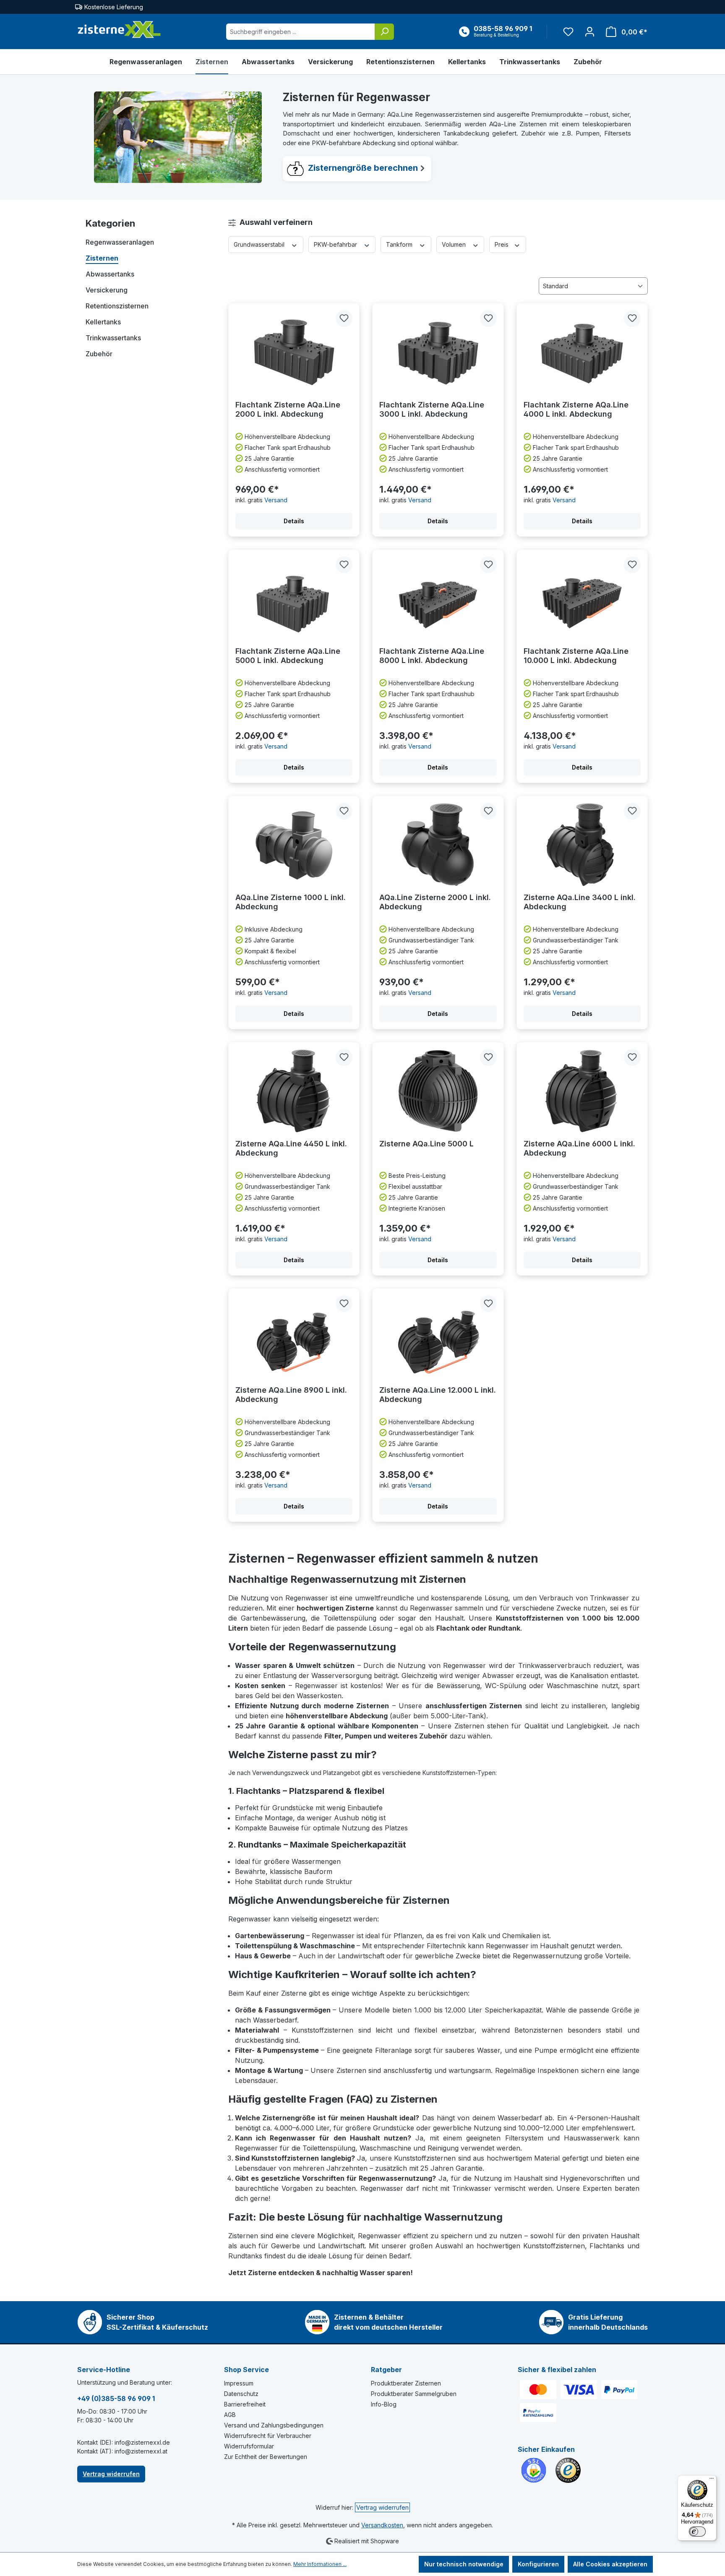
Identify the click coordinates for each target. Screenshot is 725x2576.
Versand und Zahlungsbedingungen (274, 2425)
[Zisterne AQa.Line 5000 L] (438, 1091)
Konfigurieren (538, 2564)
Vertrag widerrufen (111, 2474)
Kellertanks (103, 322)
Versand (276, 500)
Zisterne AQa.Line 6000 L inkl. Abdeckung (579, 1148)
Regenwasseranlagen (120, 242)
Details (294, 521)
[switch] (697, 2532)
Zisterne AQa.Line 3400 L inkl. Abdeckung (580, 902)
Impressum (239, 2383)
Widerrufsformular (249, 2446)
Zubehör (99, 354)
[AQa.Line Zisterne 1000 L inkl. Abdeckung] (294, 845)
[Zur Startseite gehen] (119, 30)
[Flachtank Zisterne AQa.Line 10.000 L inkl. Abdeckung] (582, 598)
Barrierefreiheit (245, 2404)
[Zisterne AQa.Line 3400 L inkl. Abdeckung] (582, 845)
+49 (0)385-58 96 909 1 (116, 2399)
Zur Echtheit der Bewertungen (266, 2457)
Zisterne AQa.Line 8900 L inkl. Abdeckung (291, 1395)
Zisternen (102, 258)
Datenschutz (241, 2394)
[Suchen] (384, 32)
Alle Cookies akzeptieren (610, 2564)
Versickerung (107, 290)
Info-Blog (384, 2404)
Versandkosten (382, 2525)
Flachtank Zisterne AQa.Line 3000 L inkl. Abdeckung (432, 409)
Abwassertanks (110, 274)
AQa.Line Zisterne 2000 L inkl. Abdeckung (435, 902)
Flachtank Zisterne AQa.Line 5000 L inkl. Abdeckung (288, 656)
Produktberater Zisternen (406, 2383)
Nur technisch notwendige (464, 2564)
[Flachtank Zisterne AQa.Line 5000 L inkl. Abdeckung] (294, 598)
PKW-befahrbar (336, 244)
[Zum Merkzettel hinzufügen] (344, 318)
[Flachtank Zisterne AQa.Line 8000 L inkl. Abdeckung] (438, 598)
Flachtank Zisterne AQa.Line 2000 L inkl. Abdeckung (288, 409)
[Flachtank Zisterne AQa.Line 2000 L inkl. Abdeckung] (294, 352)
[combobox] (301, 32)
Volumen (455, 244)
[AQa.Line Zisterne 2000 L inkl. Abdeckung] (438, 845)
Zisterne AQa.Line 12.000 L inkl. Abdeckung (438, 1395)
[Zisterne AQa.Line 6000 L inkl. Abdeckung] (582, 1091)
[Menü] (712, 2480)
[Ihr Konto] (590, 32)
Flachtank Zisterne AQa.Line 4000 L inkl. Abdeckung (576, 409)
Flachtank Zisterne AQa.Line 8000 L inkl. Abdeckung (432, 656)
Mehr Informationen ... (320, 2564)
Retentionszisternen (117, 306)
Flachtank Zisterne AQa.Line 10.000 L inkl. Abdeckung (576, 656)
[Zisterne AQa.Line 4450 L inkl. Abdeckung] (294, 1091)
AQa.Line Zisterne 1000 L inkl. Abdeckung (291, 902)
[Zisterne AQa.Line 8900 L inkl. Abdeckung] (294, 1337)
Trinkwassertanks (113, 338)
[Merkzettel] (568, 32)
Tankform (400, 244)
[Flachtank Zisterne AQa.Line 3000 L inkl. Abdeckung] (438, 352)
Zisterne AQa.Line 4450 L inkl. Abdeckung (291, 1148)
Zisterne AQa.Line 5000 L (426, 1144)
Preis (502, 244)
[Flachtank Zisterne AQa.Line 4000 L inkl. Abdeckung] (582, 352)
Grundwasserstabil (260, 244)
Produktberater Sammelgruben (414, 2394)
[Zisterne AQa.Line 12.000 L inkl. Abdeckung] (438, 1337)
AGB (230, 2415)
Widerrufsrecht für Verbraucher (268, 2436)
